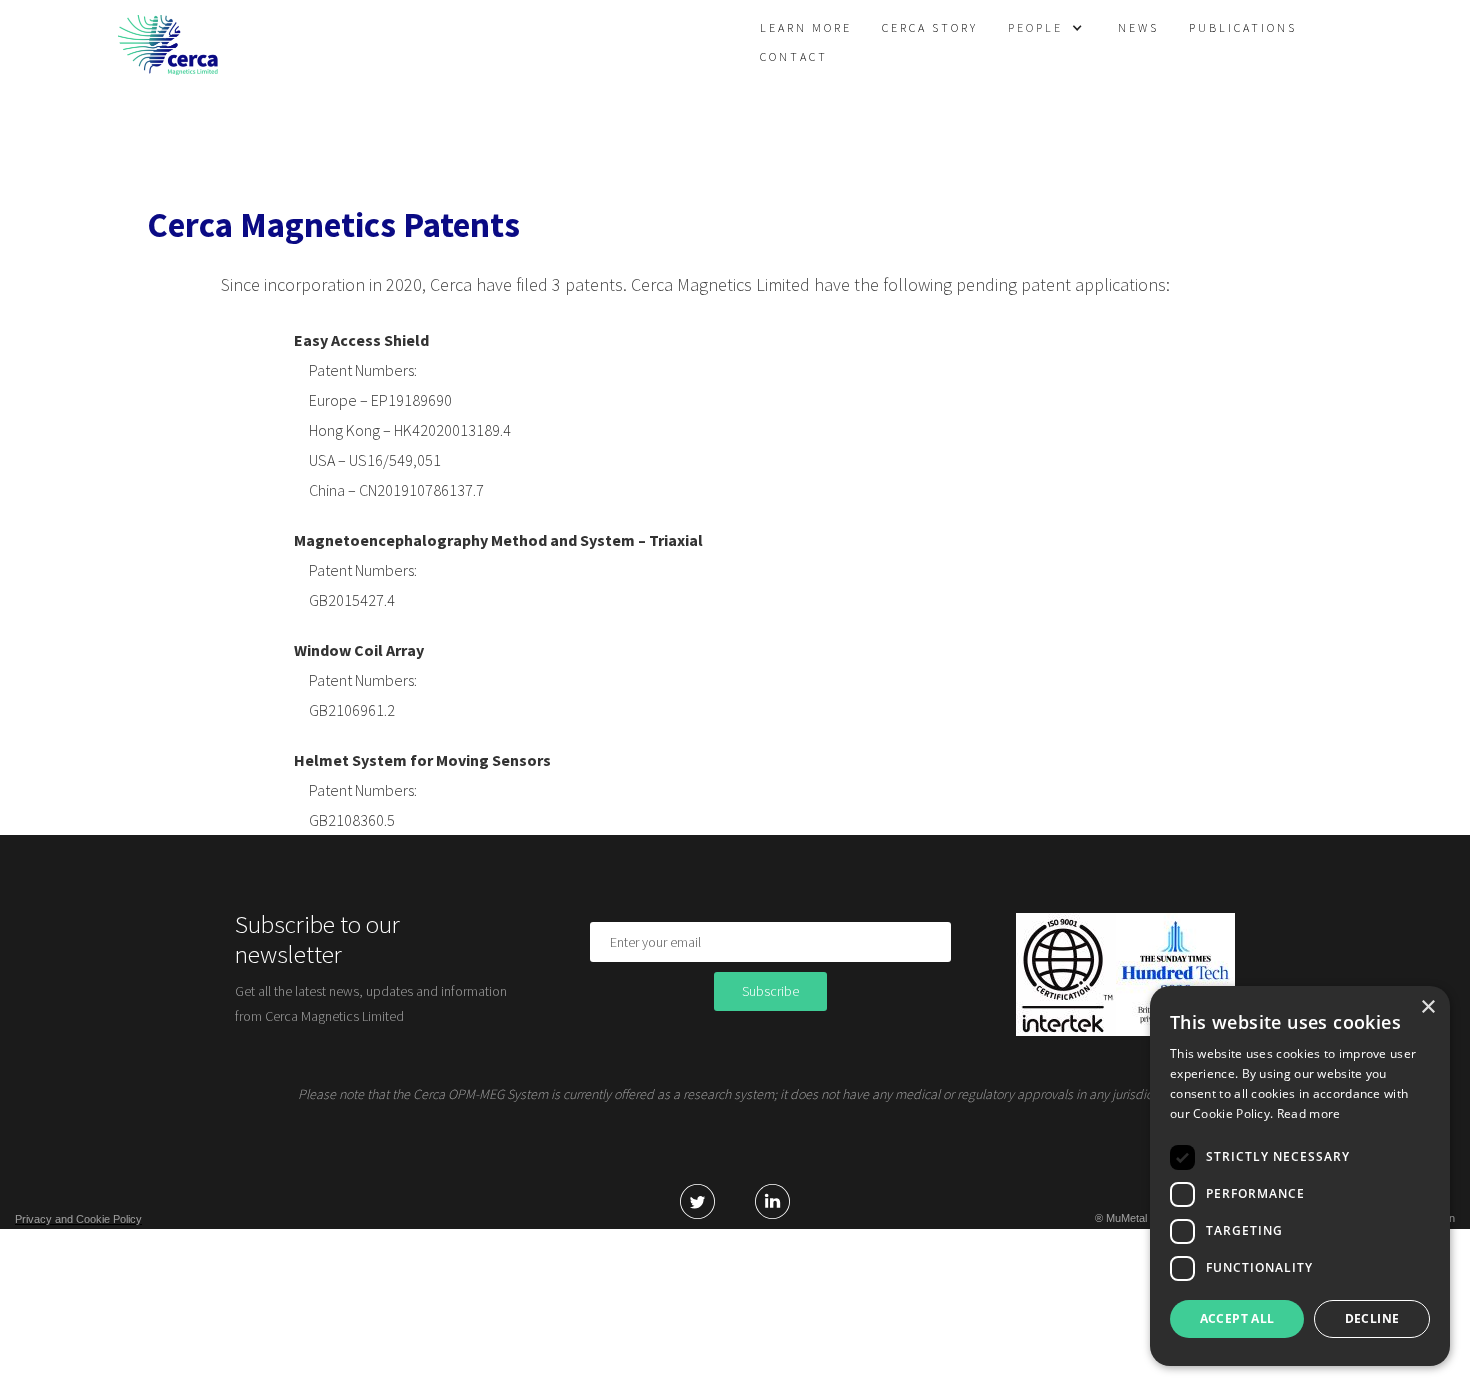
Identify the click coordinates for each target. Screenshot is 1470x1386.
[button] (1053, 28)
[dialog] (1300, 1176)
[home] (168, 45)
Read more (1309, 1113)
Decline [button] (1372, 1318)
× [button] (1427, 1007)
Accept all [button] (1237, 1318)
